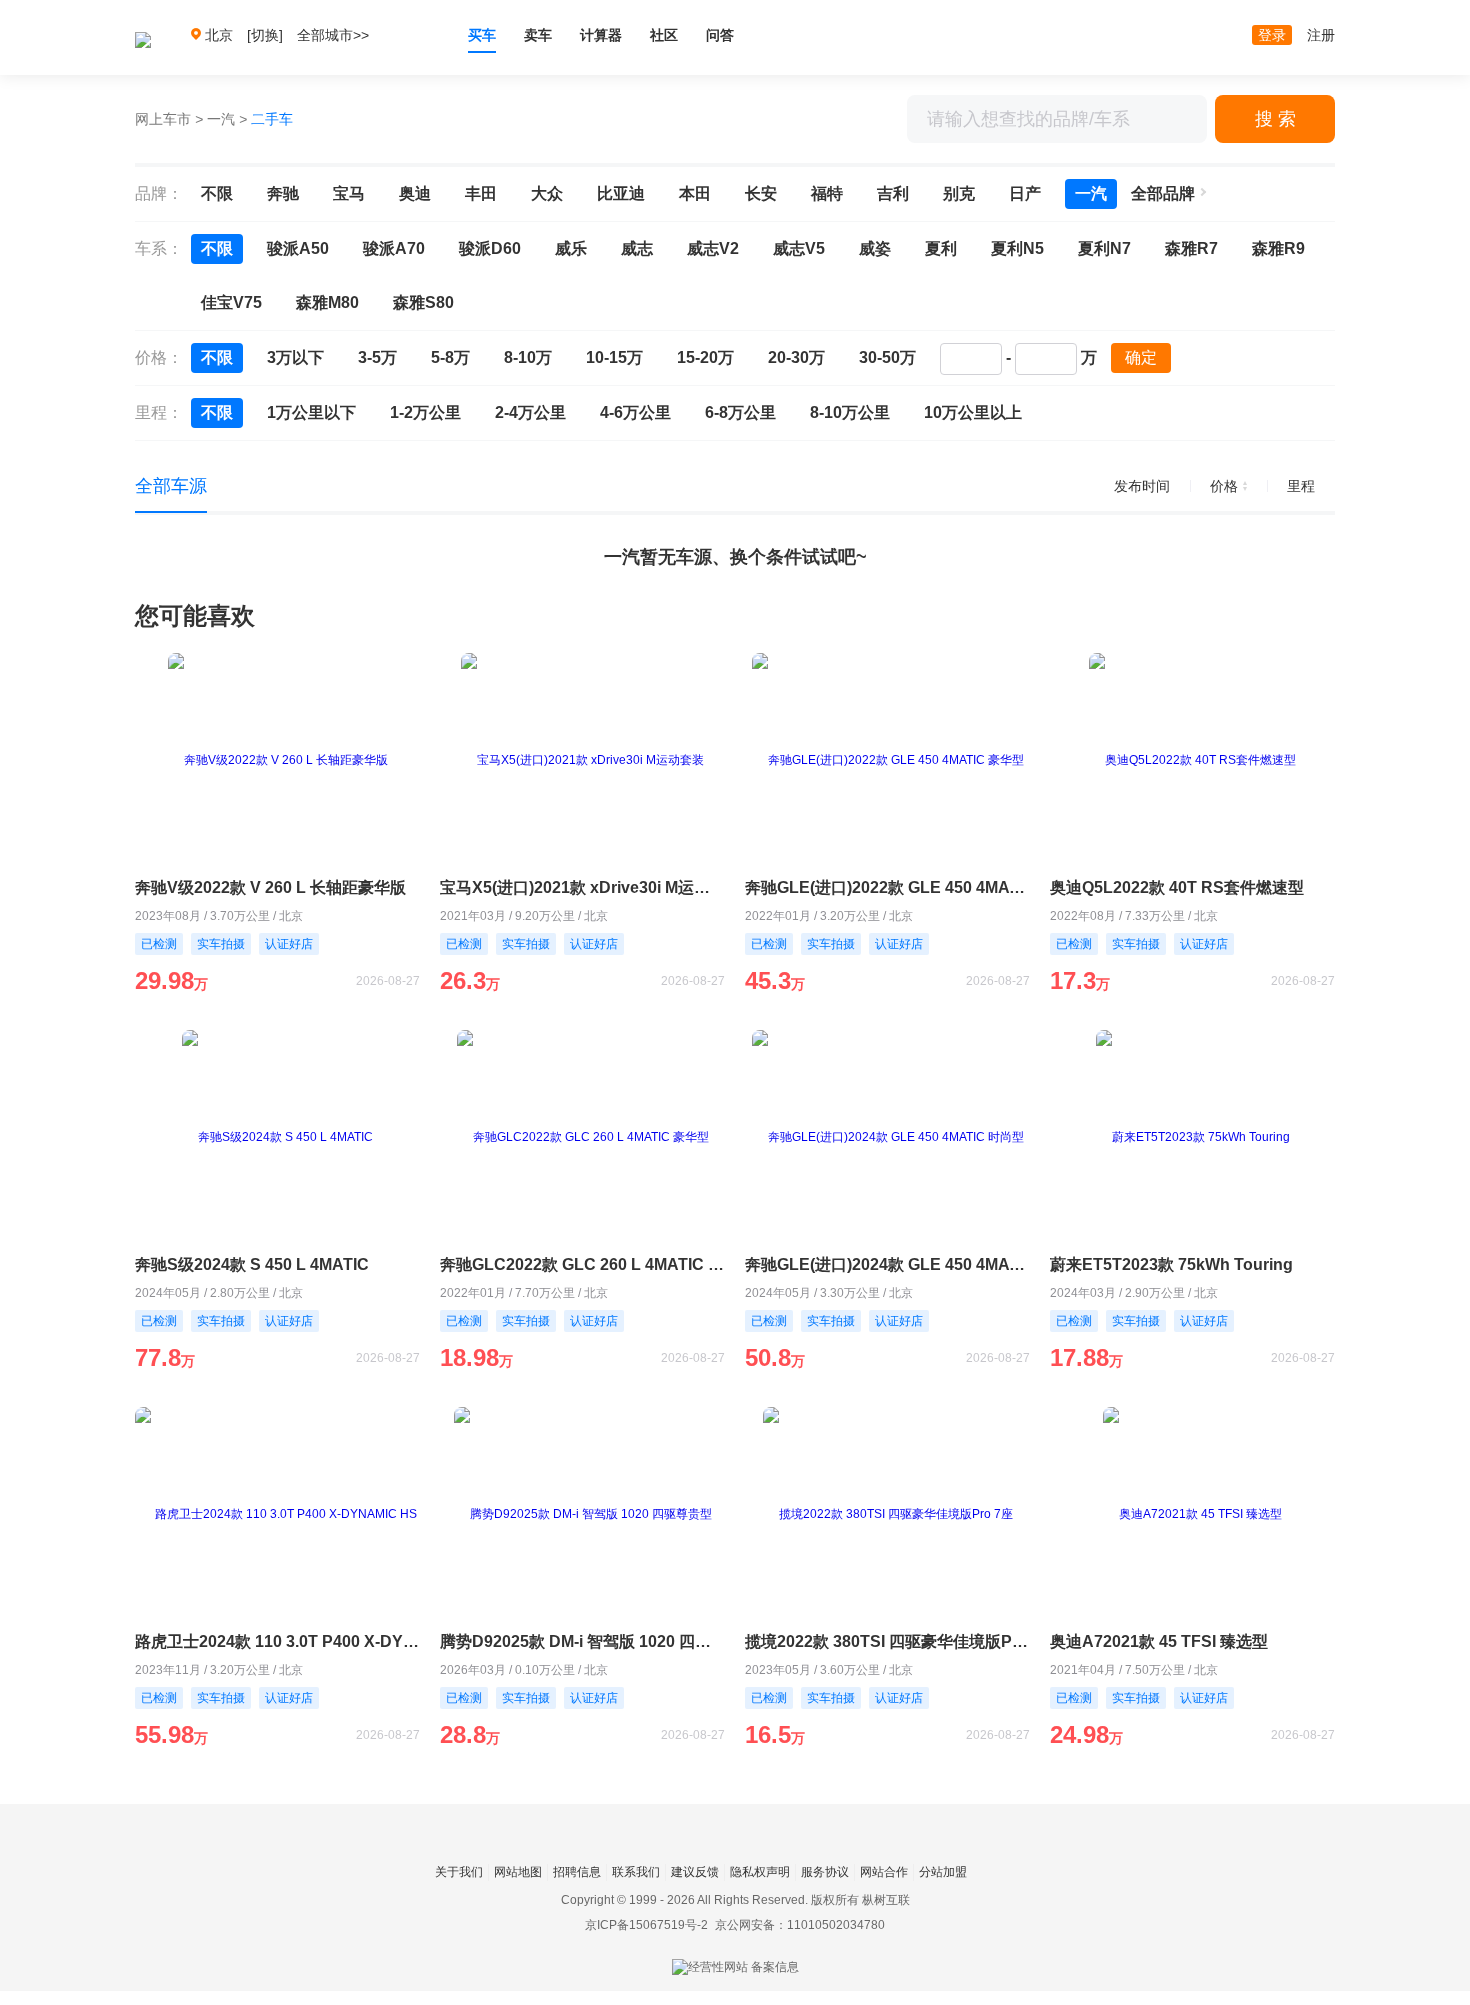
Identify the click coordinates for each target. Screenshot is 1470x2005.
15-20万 (705, 357)
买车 (482, 35)
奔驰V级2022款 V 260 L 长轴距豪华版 (270, 887)
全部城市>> (333, 35)
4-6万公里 (635, 412)
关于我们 (459, 1872)
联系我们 (636, 1872)
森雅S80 (423, 302)
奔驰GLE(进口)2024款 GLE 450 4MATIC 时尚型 (887, 1264)
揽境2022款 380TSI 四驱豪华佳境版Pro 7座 (887, 1641)
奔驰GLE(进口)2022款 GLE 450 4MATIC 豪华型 (887, 887)
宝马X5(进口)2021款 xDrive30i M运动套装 (582, 887)
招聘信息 (577, 1872)
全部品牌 (1163, 193)
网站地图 (518, 1872)
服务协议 (825, 1872)
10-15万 (614, 357)
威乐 (571, 248)
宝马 (349, 193)
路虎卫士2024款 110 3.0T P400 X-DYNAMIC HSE (277, 1641)
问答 (720, 35)
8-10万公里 (850, 412)
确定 (1141, 357)
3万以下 (295, 357)
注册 (1321, 35)
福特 (827, 193)
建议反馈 (695, 1872)
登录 (1272, 35)
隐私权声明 (760, 1872)
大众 (547, 193)
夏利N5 (1017, 248)
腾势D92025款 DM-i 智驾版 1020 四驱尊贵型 (582, 1641)
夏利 (941, 248)
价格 (1224, 486)
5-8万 (450, 357)
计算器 (601, 35)
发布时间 (1142, 486)
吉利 (893, 193)
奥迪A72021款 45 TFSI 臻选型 (1159, 1641)
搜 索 (1275, 119)
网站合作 (884, 1872)
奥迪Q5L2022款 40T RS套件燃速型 (1177, 887)
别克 (959, 193)
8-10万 (528, 357)
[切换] (265, 35)
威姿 (875, 248)
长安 (761, 193)
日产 (1025, 193)
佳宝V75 (231, 302)
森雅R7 (1191, 248)
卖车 (538, 35)
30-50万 (887, 357)
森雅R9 (1278, 248)
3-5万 (377, 357)
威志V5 (799, 248)
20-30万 (796, 357)
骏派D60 (490, 248)
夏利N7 (1104, 248)
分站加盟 (943, 1872)
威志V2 (713, 248)
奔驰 (283, 193)
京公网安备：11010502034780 (800, 1925)
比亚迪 (621, 193)
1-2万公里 (425, 412)
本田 (695, 193)
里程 (1301, 486)
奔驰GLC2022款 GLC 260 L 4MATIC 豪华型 (582, 1264)
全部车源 (171, 486)
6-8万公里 (740, 412)
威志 (637, 248)
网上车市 (163, 119)
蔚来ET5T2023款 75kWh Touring (1171, 1264)
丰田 (481, 193)
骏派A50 (298, 248)
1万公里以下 (311, 412)
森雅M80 (327, 302)
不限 (217, 193)
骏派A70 (394, 248)
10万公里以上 (973, 412)
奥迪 (415, 193)
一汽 (221, 119)
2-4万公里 (530, 412)
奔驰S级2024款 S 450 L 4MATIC (252, 1264)
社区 (664, 35)
